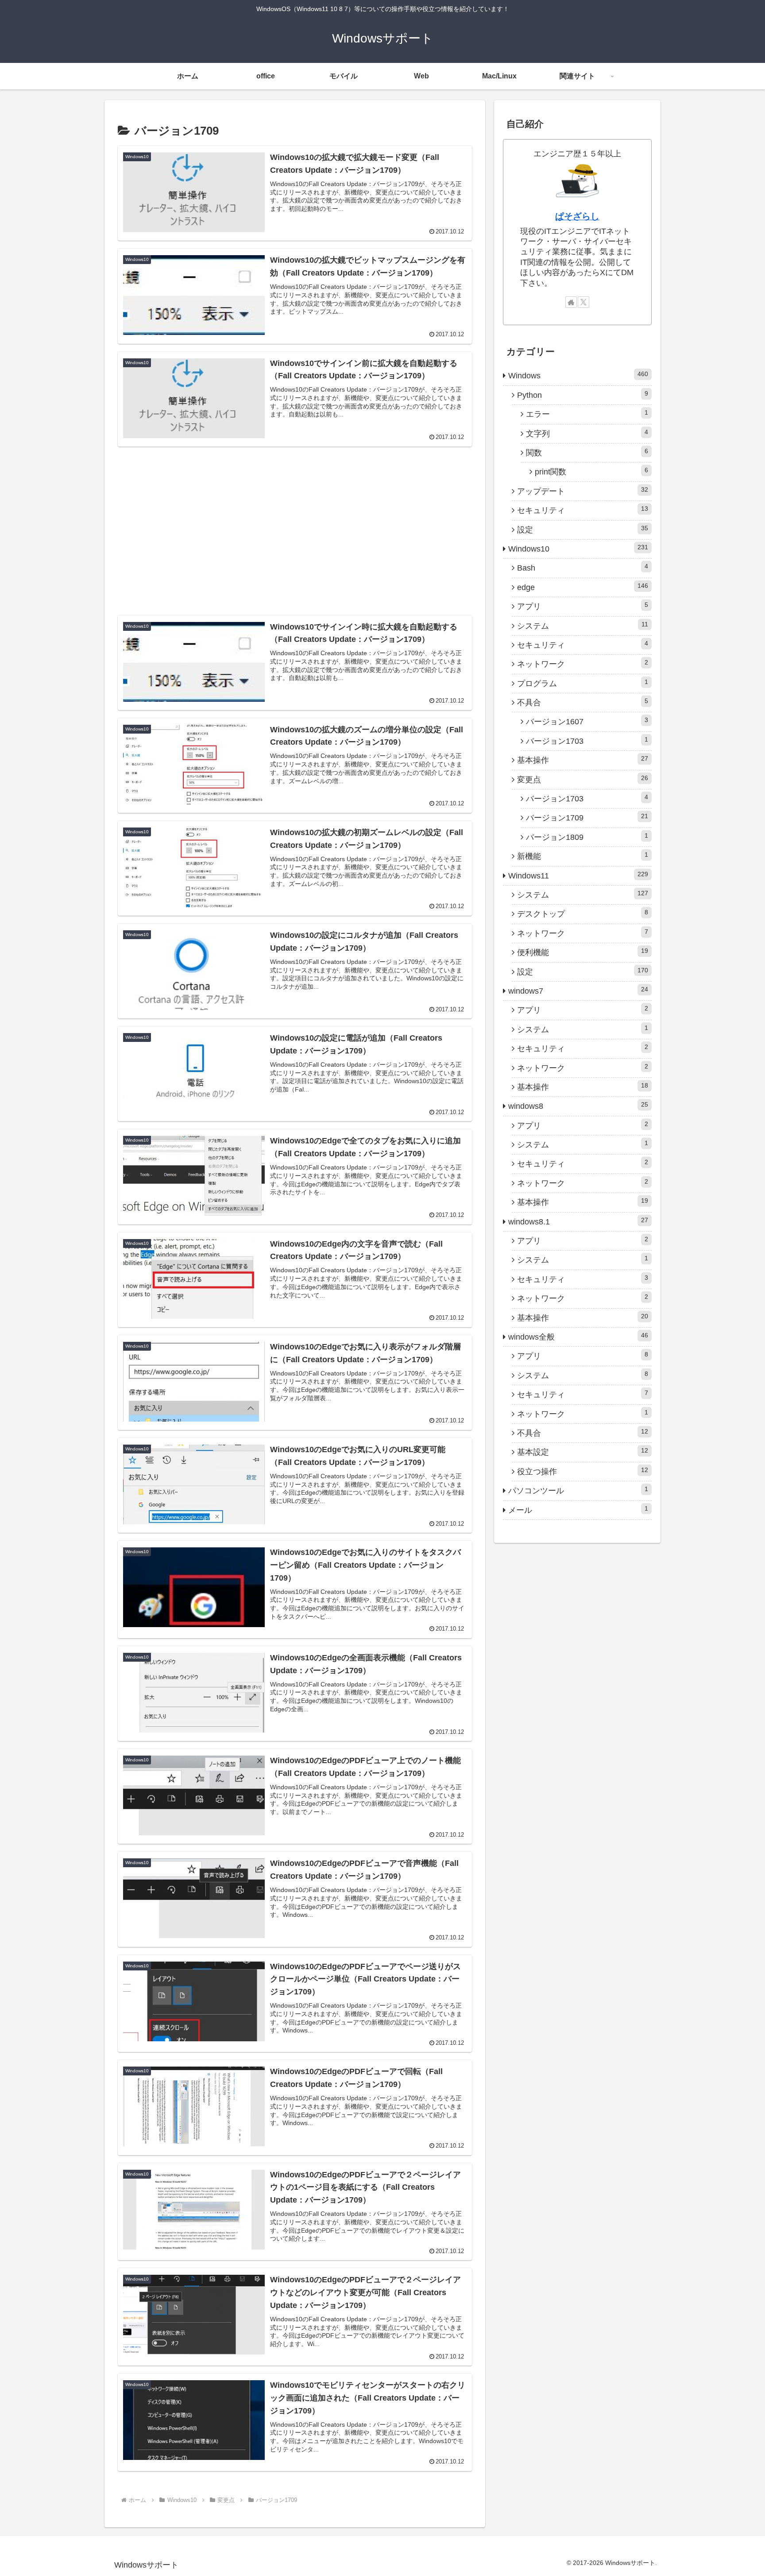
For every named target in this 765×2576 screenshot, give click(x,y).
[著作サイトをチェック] (571, 302)
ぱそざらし (577, 216)
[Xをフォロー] (583, 302)
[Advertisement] (295, 517)
